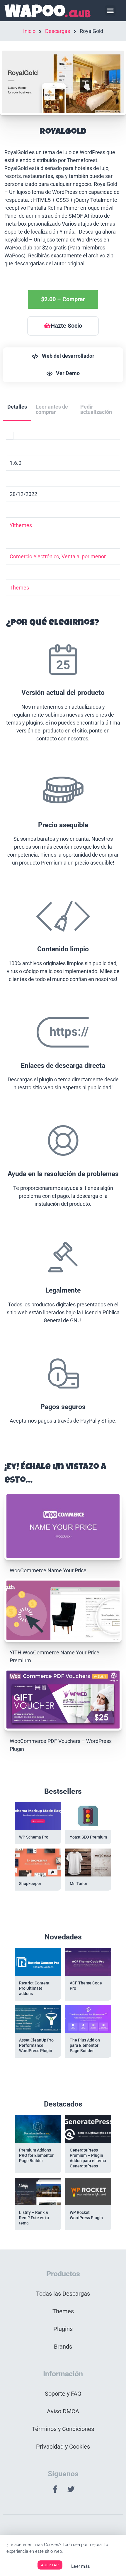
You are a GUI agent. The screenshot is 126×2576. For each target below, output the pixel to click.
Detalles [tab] (17, 407)
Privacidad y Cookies (63, 2447)
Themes (19, 588)
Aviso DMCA (63, 2411)
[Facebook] (55, 2489)
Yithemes (21, 525)
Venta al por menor (84, 556)
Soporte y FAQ (63, 2394)
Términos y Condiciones (63, 2429)
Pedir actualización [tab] (96, 409)
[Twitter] (71, 2489)
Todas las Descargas (63, 2294)
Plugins (63, 2329)
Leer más (81, 2566)
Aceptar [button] (50, 2565)
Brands (63, 2347)
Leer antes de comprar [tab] (52, 409)
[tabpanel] (63, 936)
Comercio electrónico (34, 556)
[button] (110, 11)
